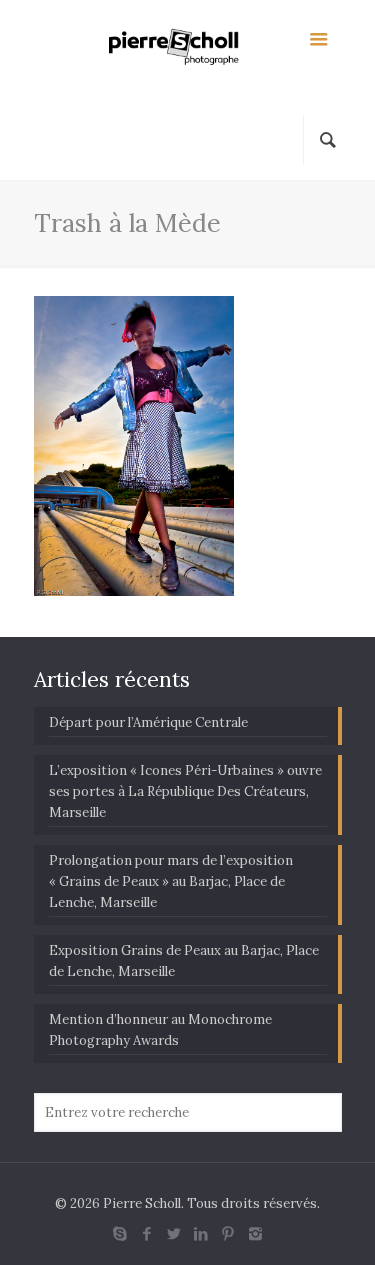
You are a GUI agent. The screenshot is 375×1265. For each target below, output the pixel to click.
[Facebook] (147, 1233)
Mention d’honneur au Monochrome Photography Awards (160, 1030)
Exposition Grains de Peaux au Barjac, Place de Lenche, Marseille (184, 961)
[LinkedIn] (201, 1233)
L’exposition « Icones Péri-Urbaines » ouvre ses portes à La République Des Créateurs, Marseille (185, 791)
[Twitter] (174, 1233)
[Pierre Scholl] (188, 50)
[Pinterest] (228, 1233)
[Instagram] (255, 1233)
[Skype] (120, 1233)
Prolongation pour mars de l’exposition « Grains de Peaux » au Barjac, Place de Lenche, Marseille (171, 881)
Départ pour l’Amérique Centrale (148, 722)
